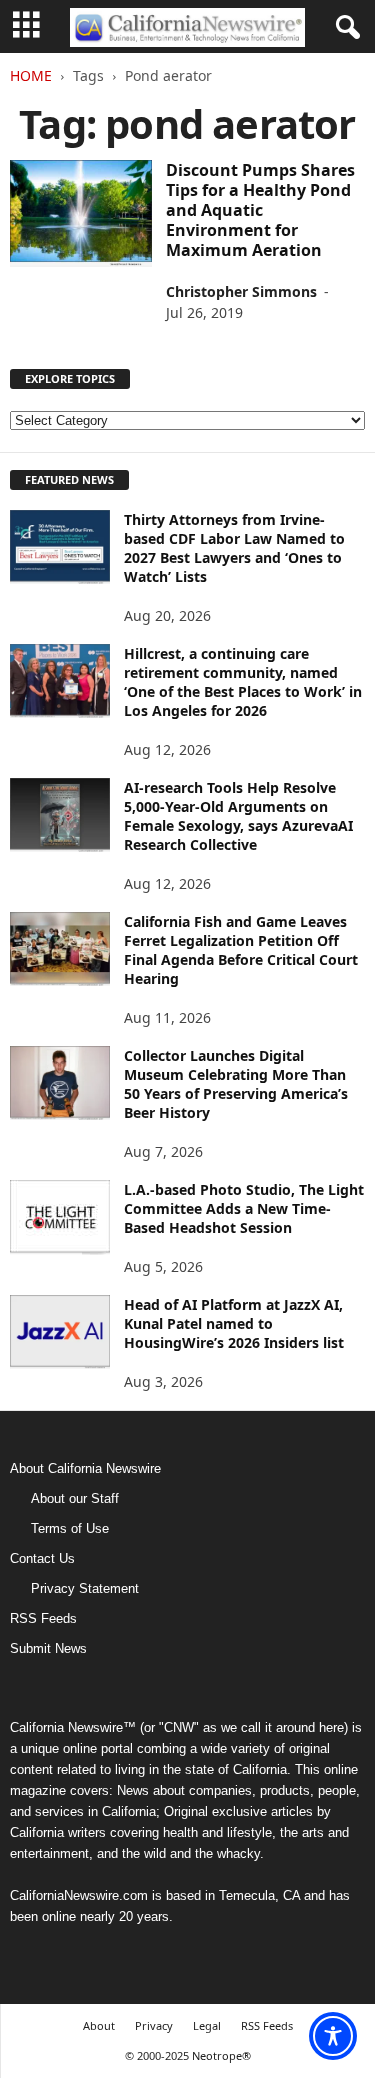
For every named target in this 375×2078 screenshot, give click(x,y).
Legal (207, 2025)
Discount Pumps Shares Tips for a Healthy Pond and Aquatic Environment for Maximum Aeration (260, 210)
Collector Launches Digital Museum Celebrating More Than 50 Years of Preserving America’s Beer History (236, 1084)
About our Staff (75, 1498)
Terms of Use (70, 1528)
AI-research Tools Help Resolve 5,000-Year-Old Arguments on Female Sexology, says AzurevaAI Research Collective (238, 816)
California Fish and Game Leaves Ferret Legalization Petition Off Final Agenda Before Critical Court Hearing (241, 950)
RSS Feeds (43, 1618)
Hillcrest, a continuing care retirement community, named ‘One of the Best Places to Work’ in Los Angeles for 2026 (243, 682)
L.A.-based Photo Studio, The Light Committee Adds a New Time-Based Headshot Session (244, 1208)
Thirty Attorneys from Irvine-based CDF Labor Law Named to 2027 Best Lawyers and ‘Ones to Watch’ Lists (234, 548)
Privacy (154, 2025)
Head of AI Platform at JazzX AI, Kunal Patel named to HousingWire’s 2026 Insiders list (234, 1323)
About (99, 2025)
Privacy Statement (85, 1588)
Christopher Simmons (241, 291)
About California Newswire (85, 1468)
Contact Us (42, 1558)
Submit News (48, 1648)
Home (31, 75)
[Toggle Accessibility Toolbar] (333, 2036)
